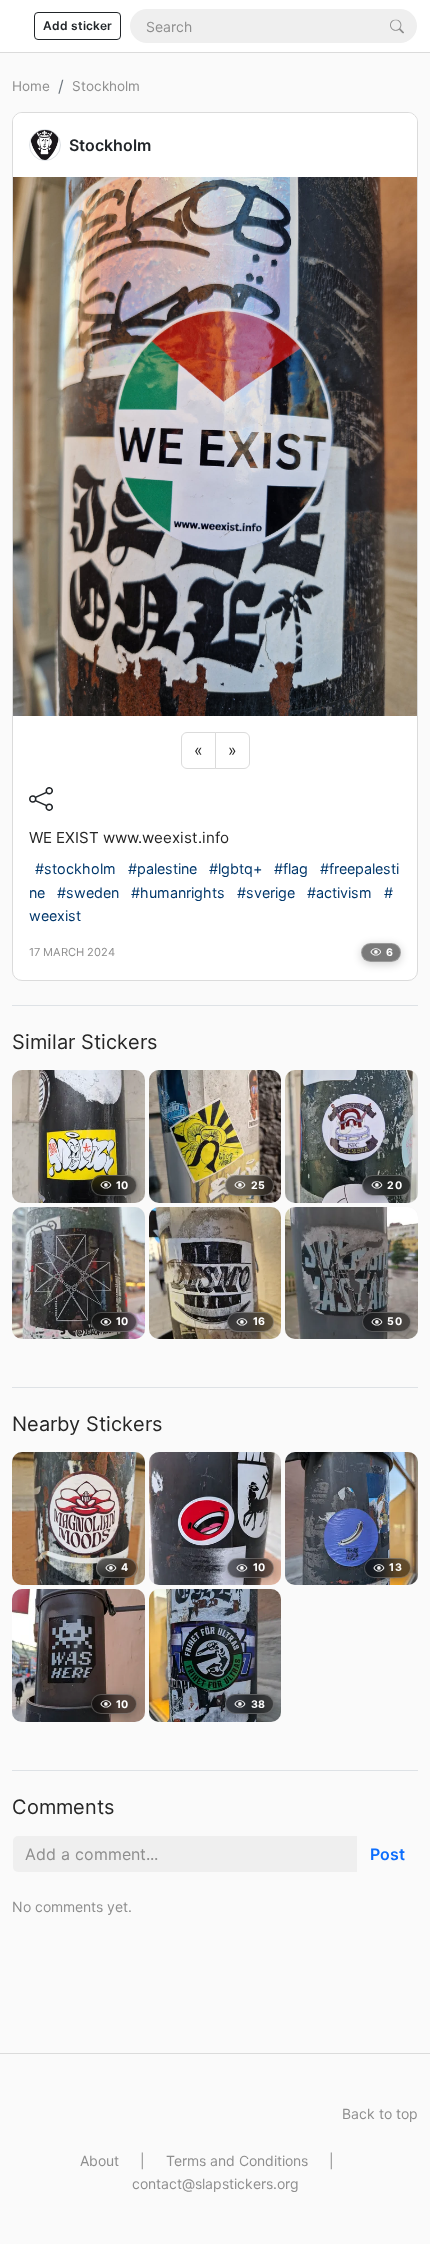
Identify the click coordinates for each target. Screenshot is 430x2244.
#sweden (88, 892)
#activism (339, 892)
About (99, 2160)
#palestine (162, 868)
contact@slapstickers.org (215, 2183)
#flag (291, 868)
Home (31, 86)
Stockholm (106, 86)
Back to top (380, 2113)
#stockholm (75, 868)
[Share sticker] (41, 798)
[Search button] (397, 25)
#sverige (266, 892)
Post (387, 1854)
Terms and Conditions (237, 2160)
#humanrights (178, 892)
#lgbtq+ (235, 868)
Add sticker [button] (77, 25)
